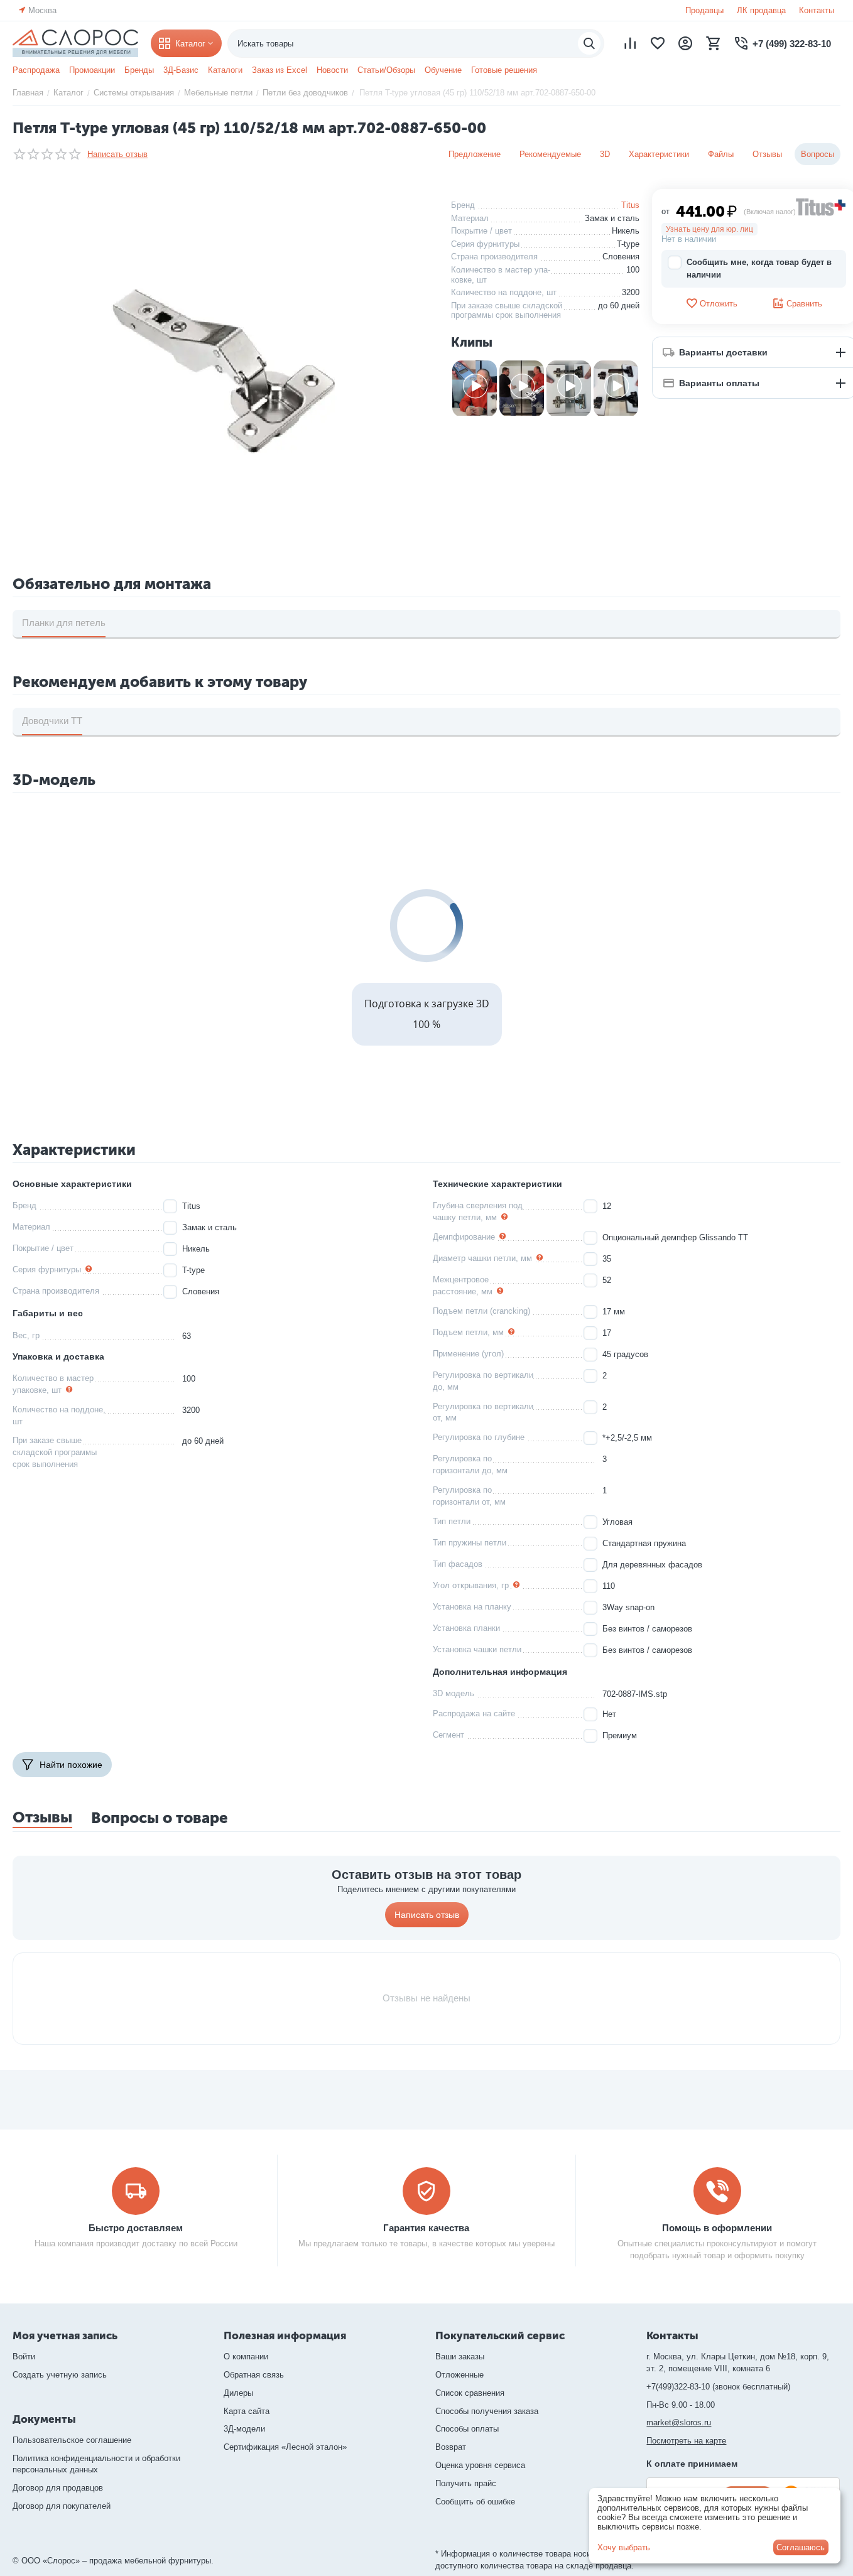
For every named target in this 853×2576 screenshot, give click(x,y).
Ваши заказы (460, 2357)
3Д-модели (244, 2429)
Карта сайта (247, 2411)
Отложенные (459, 2375)
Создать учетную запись (60, 2375)
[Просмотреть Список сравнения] (630, 43)
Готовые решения (504, 70)
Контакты (817, 10)
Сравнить (804, 304)
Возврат (451, 2447)
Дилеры (238, 2393)
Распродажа (36, 70)
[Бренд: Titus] (821, 206)
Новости (332, 70)
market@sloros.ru (679, 2422)
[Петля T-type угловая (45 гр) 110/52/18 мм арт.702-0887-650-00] (222, 368)
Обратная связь (254, 2375)
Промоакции (92, 70)
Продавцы (704, 10)
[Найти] (589, 43)
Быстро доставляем (136, 2228)
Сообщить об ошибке (475, 2502)
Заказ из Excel (280, 70)
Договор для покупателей (62, 2506)
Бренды (139, 70)
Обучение (443, 70)
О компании (246, 2357)
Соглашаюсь (801, 2547)
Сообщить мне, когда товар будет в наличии (759, 268)
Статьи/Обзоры (386, 70)
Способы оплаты (467, 2429)
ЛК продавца (761, 10)
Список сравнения (470, 2393)
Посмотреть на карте (686, 2441)
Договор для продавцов (58, 2488)
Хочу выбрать (624, 2547)
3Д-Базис (181, 70)
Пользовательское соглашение (72, 2440)
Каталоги (225, 70)
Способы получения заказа (487, 2411)
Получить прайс (466, 2483)
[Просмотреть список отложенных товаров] (658, 43)
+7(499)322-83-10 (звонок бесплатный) (718, 2387)
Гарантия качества (426, 2228)
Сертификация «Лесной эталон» (285, 2447)
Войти (24, 2357)
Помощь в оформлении (717, 2228)
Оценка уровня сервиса (480, 2465)
